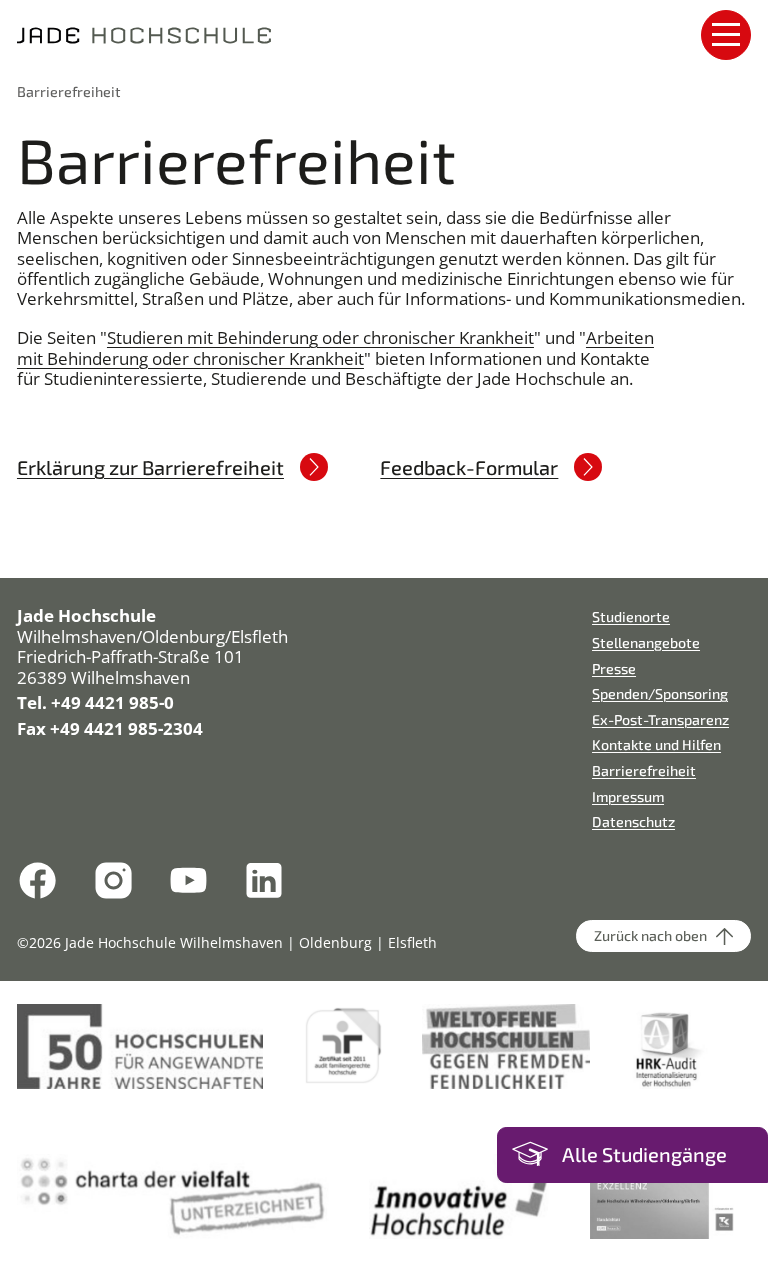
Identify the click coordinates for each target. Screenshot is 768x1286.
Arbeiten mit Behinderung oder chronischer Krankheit (335, 347)
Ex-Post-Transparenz (660, 719)
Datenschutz (633, 821)
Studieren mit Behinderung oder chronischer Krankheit (320, 337)
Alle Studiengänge (644, 1154)
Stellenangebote (646, 642)
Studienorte (631, 616)
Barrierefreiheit (69, 91)
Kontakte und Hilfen (656, 744)
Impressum (628, 796)
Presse (614, 668)
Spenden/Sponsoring (660, 693)
